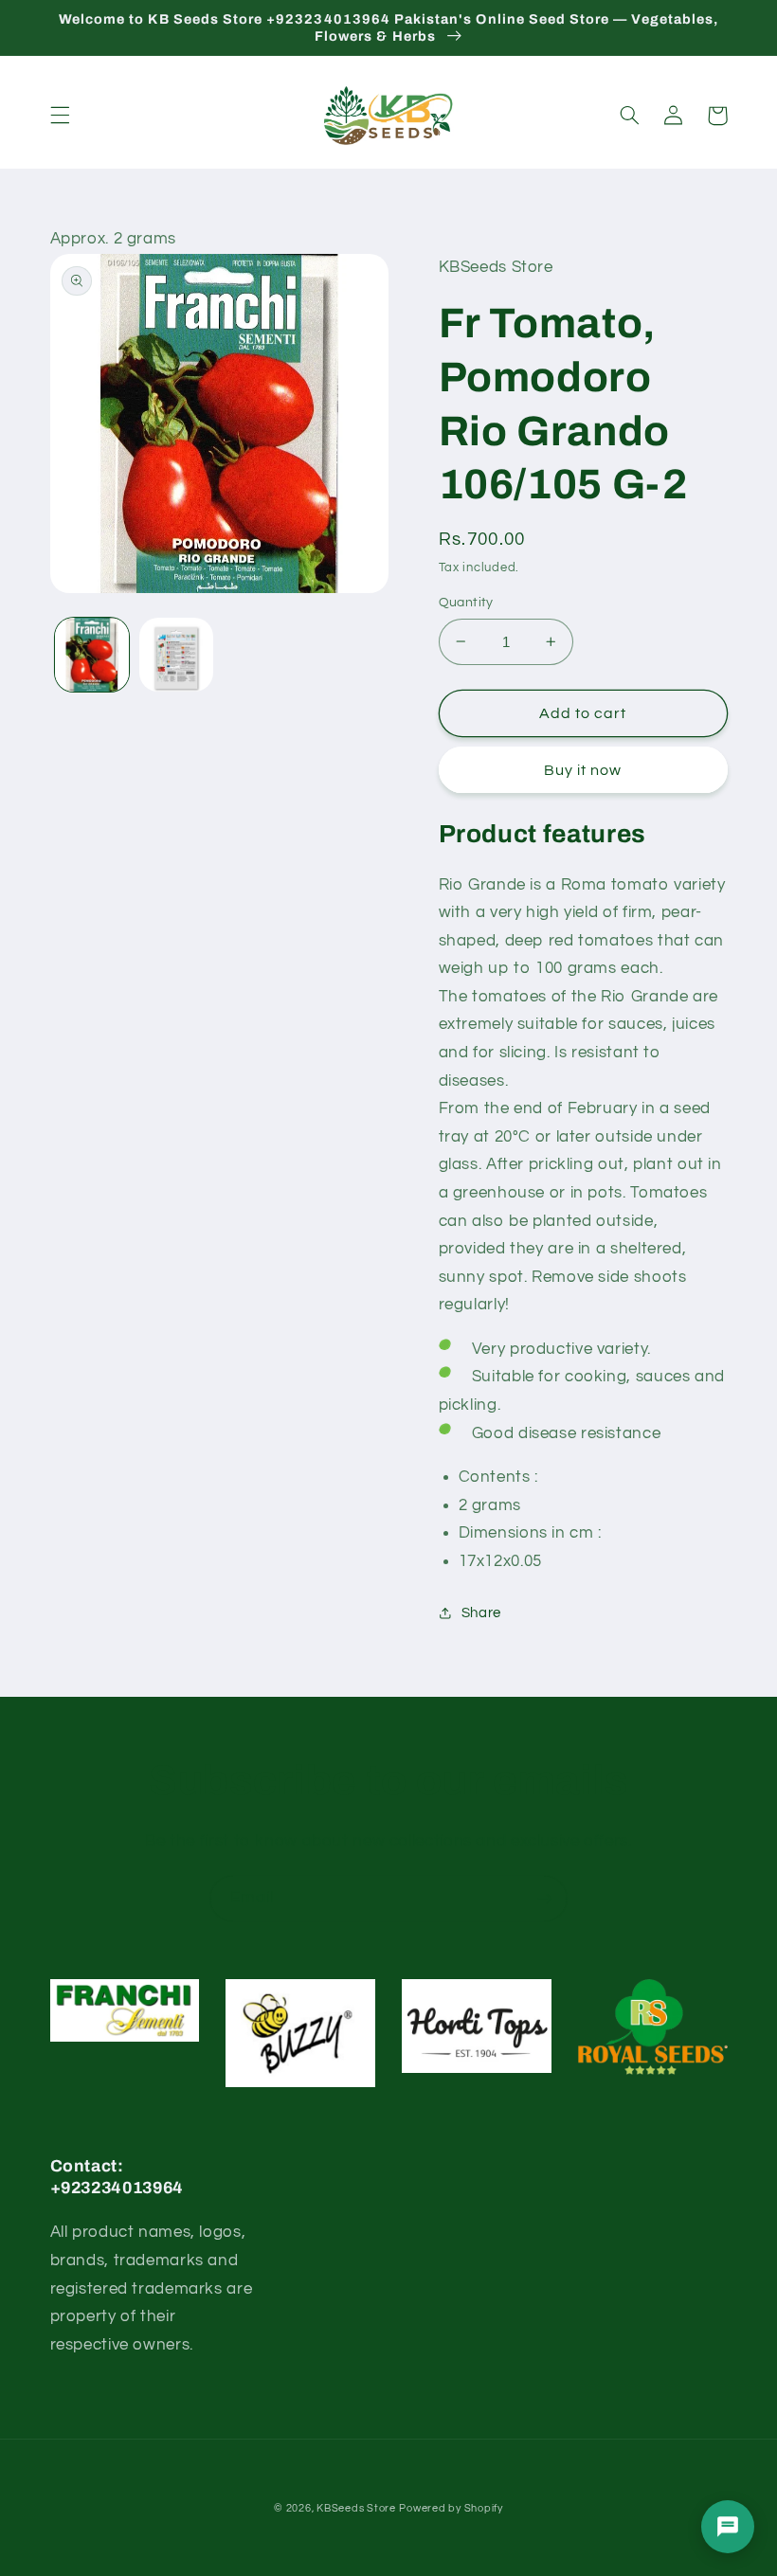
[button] (60, 116)
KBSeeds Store (356, 2508)
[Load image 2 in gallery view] (176, 655)
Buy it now (583, 770)
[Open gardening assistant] (728, 2527)
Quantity (466, 603)
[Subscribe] (545, 1898)
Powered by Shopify (451, 2508)
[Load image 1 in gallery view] (92, 655)
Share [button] (481, 1613)
